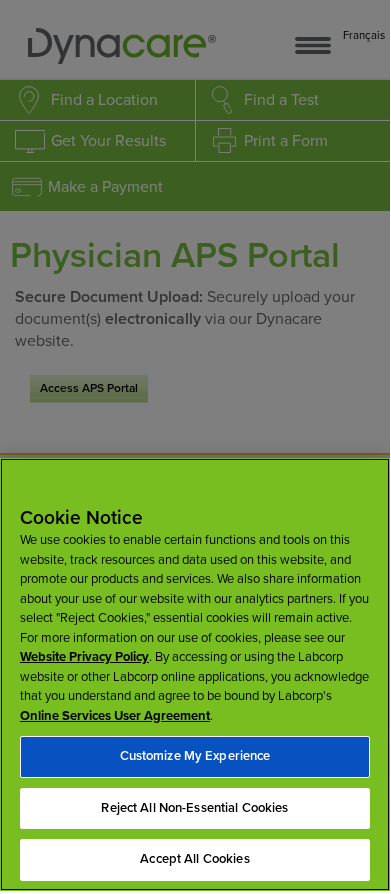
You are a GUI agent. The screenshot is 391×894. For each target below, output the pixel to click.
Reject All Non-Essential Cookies (194, 808)
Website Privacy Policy (84, 657)
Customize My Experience (195, 756)
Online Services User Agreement (115, 716)
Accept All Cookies (194, 859)
